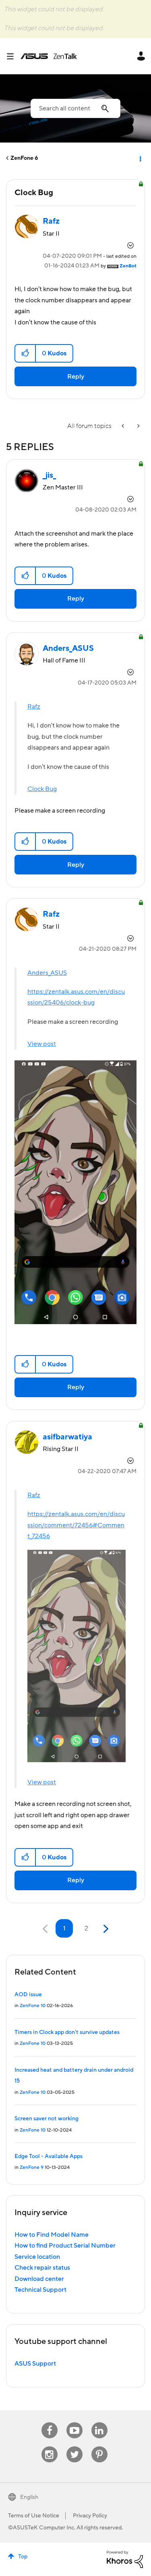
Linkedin (99, 2422)
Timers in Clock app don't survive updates (67, 2032)
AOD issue (28, 1995)
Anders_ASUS (47, 973)
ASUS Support (35, 2364)
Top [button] (23, 2557)
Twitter (74, 2447)
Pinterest (99, 2447)
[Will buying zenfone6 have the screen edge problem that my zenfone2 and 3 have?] (138, 426)
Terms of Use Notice (34, 2516)
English (29, 2497)
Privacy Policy (90, 2516)
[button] (26, 353)
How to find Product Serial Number (65, 2246)
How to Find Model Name (52, 2235)
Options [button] (140, 158)
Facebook (50, 2422)
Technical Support (40, 2290)
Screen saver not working (47, 2119)
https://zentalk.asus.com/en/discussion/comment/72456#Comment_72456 (76, 1525)
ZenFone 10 (33, 2006)
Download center (39, 2279)
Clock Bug (42, 789)
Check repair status (42, 2268)
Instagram (49, 2447)
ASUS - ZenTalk (49, 56)
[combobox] (75, 108)
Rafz (34, 707)
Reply (76, 377)
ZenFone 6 (24, 158)
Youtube (74, 2422)
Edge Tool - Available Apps (49, 2156)
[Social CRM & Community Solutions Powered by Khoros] (125, 2559)
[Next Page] (105, 1929)
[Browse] (13, 56)
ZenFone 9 (32, 2167)
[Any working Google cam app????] (124, 426)
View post (42, 1044)
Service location (37, 2257)
